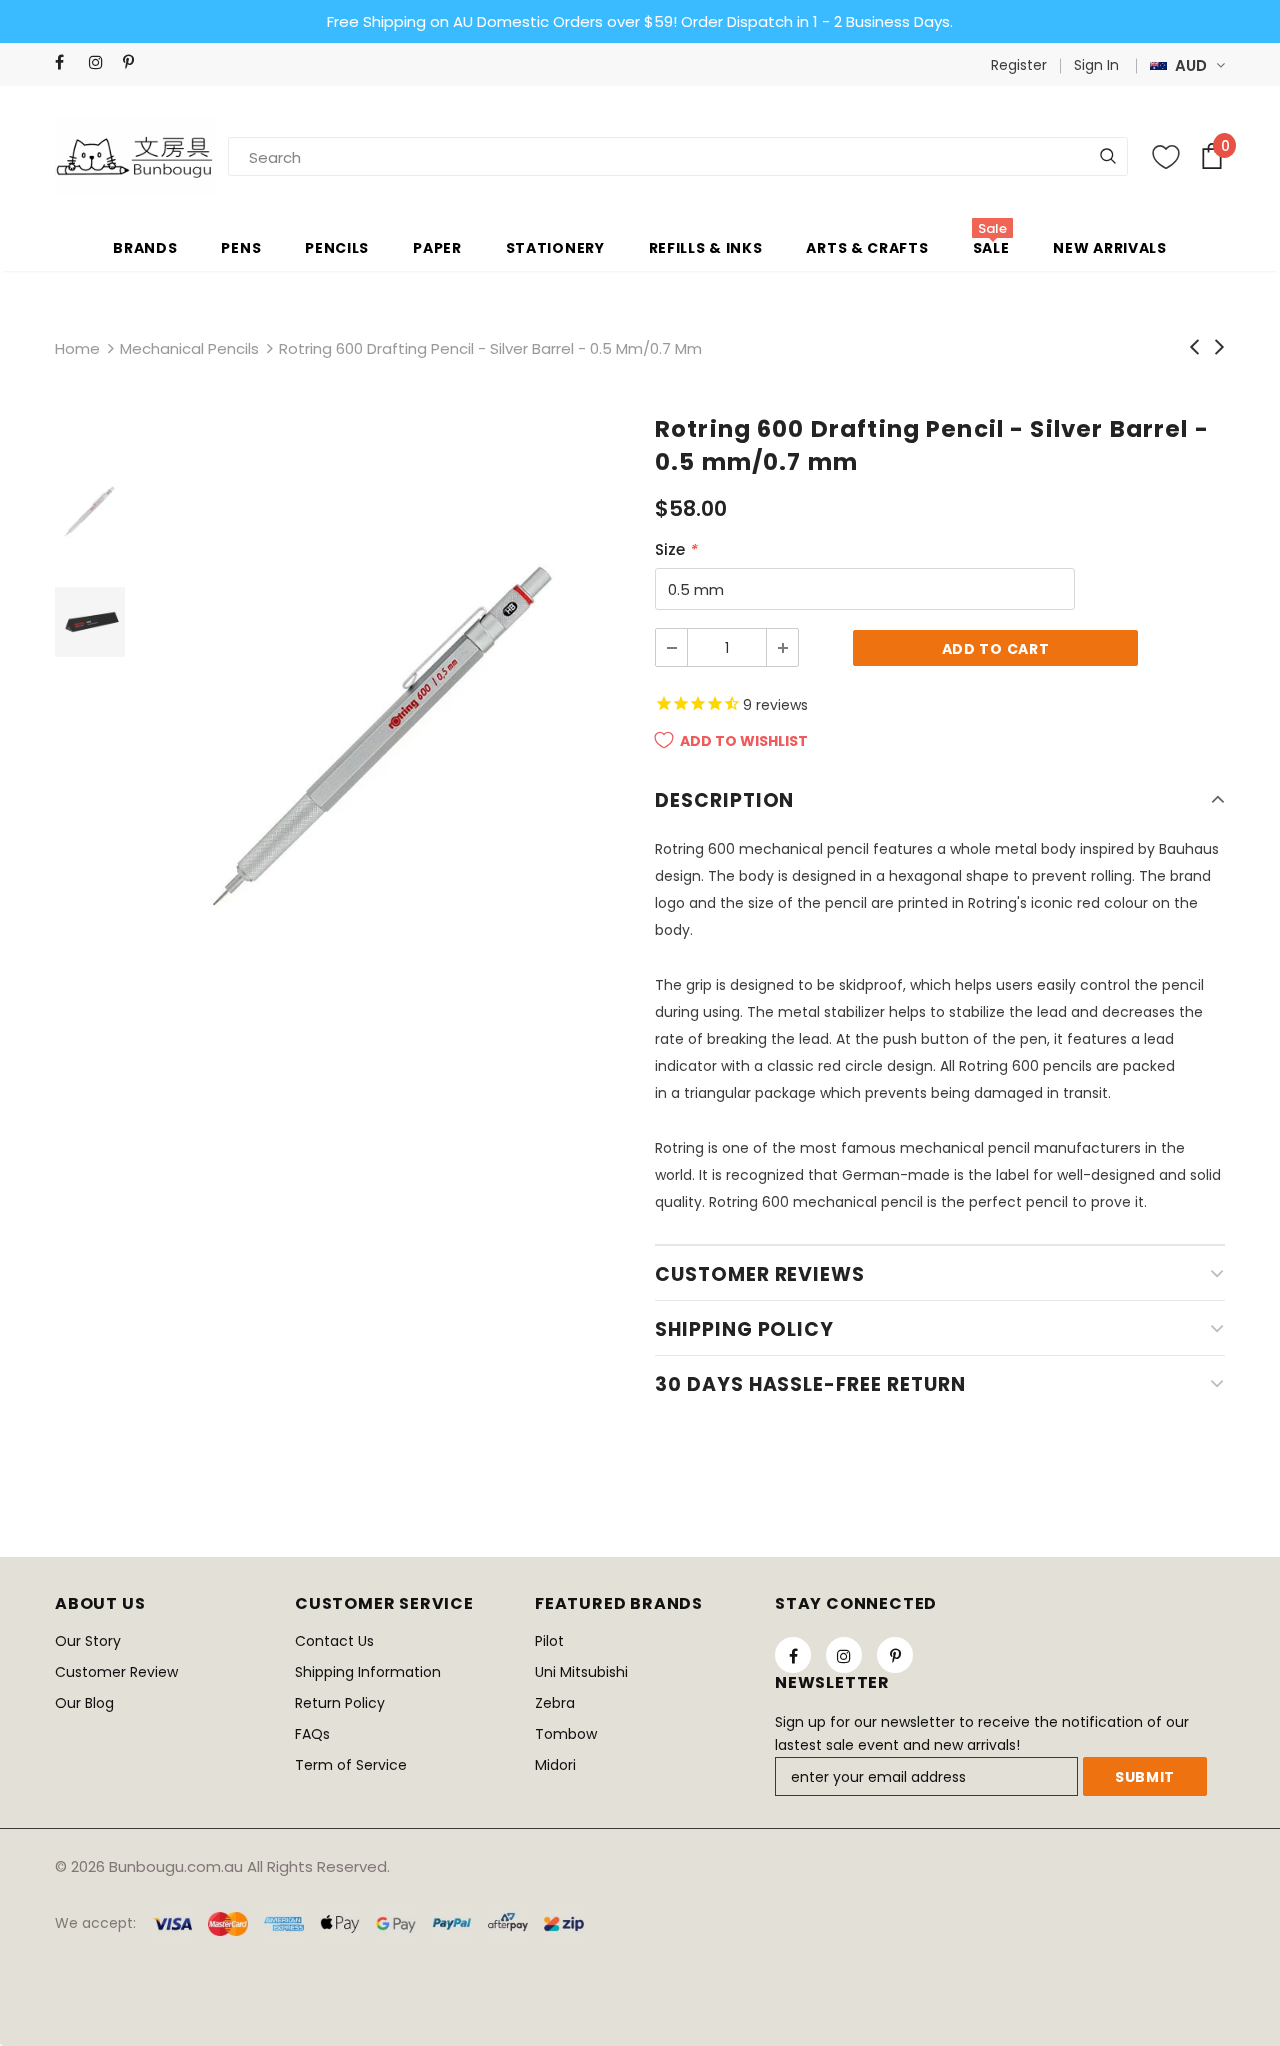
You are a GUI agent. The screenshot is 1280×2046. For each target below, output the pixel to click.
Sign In (1096, 65)
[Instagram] (101, 62)
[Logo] (135, 156)
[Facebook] (67, 62)
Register (1019, 65)
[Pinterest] (135, 62)
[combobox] (299, 156)
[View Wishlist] (1166, 157)
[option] (385, 733)
